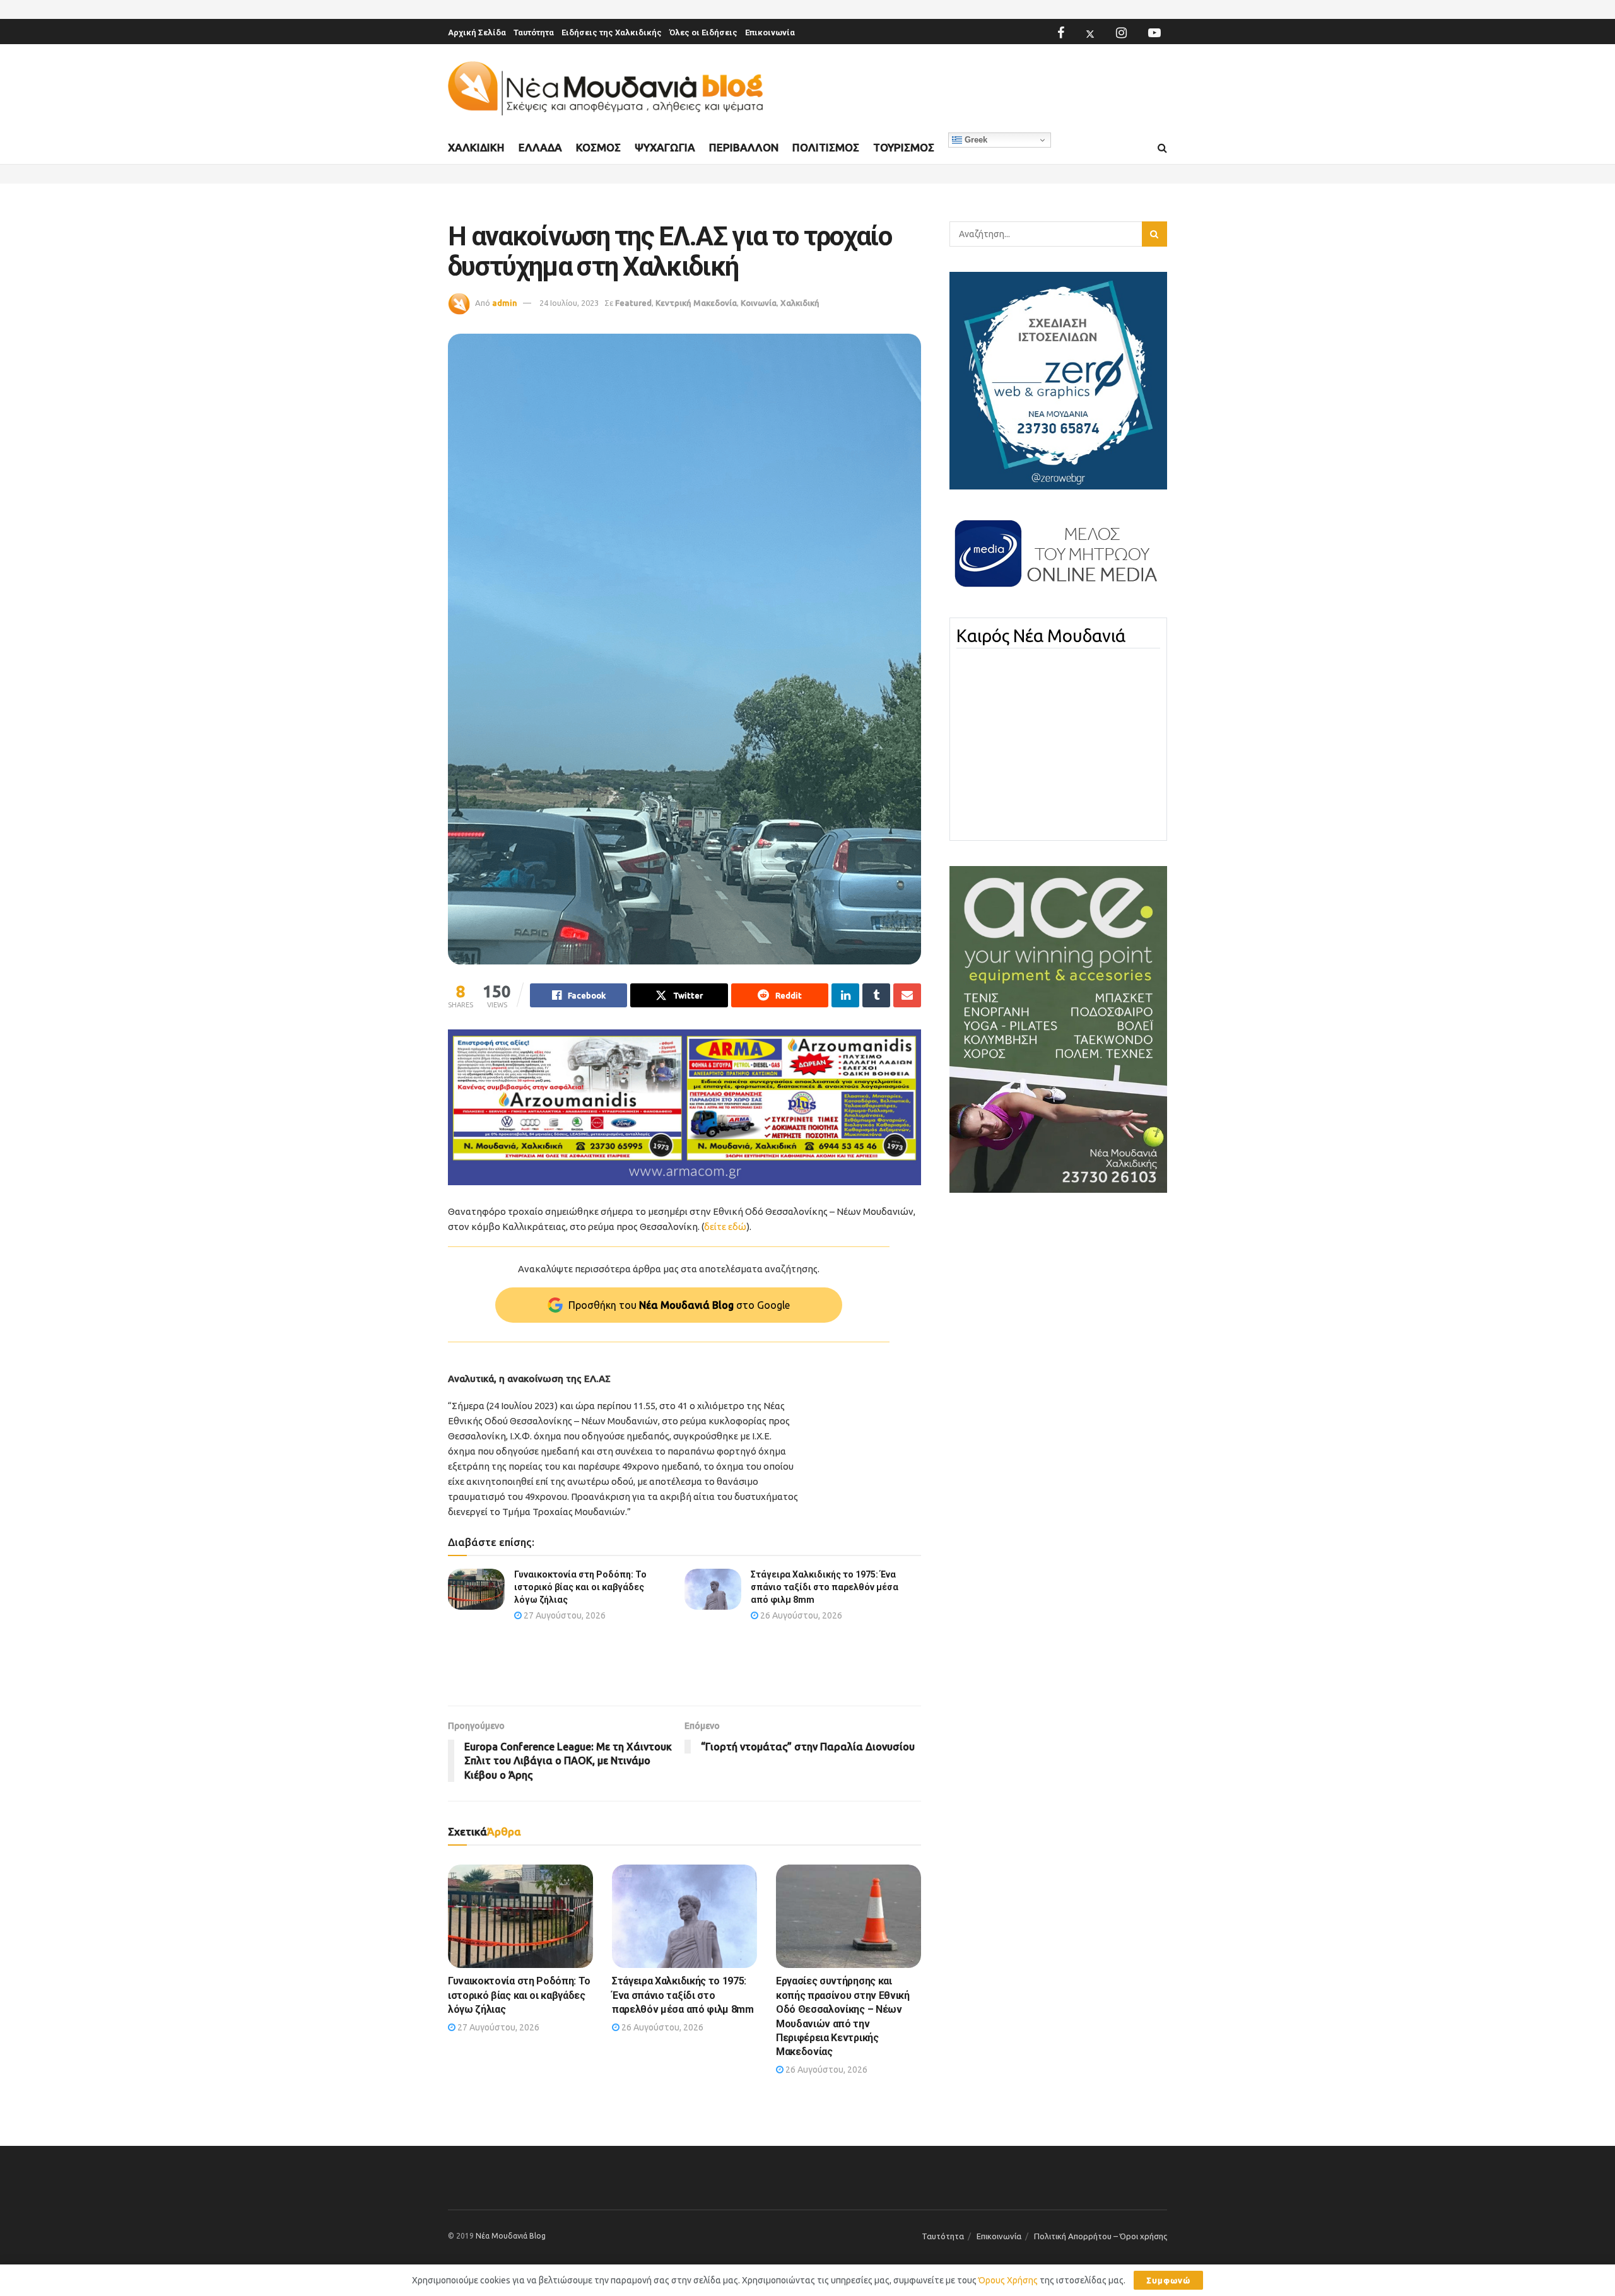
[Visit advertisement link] (684, 1107)
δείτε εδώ (725, 1227)
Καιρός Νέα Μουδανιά (1041, 636)
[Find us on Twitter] (1090, 33)
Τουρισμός (904, 147)
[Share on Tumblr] (876, 995)
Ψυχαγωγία (665, 147)
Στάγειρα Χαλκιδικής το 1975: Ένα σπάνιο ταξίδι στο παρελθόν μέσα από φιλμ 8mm (825, 1587)
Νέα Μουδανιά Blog (511, 2236)
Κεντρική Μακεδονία (696, 303)
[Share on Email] (907, 995)
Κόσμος (598, 147)
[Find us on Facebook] (1061, 33)
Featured (633, 303)
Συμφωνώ (1168, 2280)
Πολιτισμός (826, 147)
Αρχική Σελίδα (477, 32)
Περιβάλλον (744, 147)
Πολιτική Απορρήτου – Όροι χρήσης (1101, 2236)
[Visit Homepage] (606, 89)
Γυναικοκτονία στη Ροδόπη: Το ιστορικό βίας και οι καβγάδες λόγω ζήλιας (580, 1587)
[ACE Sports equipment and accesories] (1058, 1029)
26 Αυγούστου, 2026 (800, 1615)
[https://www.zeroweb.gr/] (1058, 380)
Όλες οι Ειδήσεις (703, 32)
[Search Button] (1162, 148)
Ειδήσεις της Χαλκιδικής (612, 32)
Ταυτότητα (534, 32)
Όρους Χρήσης (1008, 2280)
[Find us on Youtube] (1154, 33)
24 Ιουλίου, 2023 (569, 303)
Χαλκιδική (476, 147)
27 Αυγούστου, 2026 (564, 1615)
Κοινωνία (759, 303)
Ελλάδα (540, 147)
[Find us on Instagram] (1121, 33)
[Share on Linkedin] (845, 995)
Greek (975, 140)
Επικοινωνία (770, 32)
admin (505, 303)
